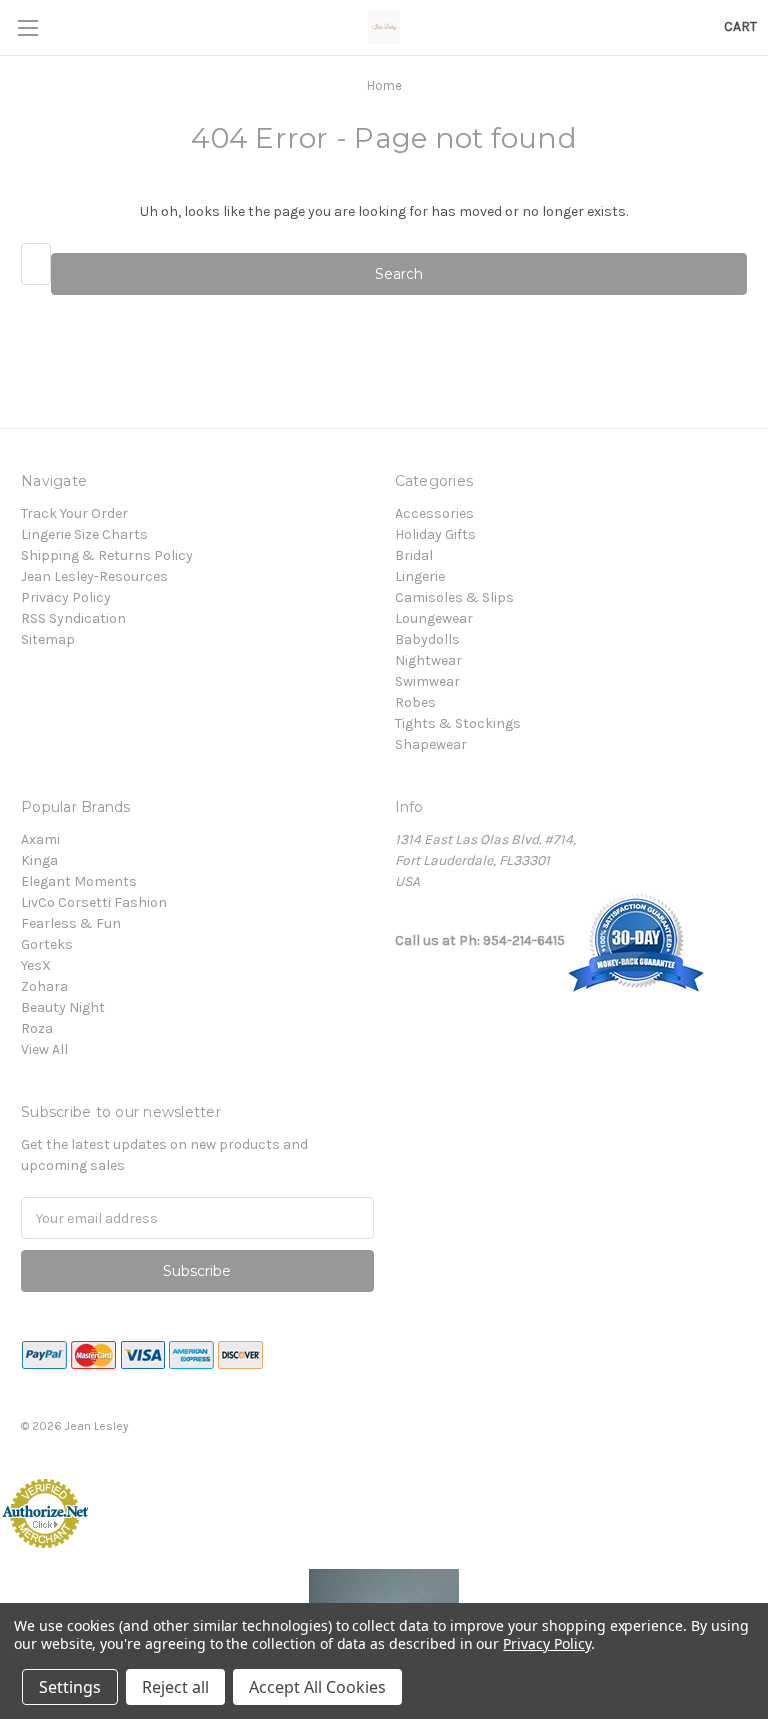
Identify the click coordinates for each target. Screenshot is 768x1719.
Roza (37, 1028)
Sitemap (48, 639)
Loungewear (434, 618)
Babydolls (427, 639)
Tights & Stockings (458, 723)
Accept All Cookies (317, 1687)
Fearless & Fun (71, 923)
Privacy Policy (66, 597)
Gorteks (47, 944)
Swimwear (427, 681)
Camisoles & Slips (454, 597)
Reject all (175, 1687)
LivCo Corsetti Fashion (94, 902)
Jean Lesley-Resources (94, 576)
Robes (415, 702)
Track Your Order (74, 513)
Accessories (434, 513)
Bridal (414, 555)
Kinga (39, 860)
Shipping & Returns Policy (107, 555)
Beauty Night (63, 1007)
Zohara (44, 986)
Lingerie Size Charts (84, 534)
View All (44, 1049)
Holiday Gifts (435, 534)
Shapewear (431, 744)
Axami (40, 839)
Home (384, 85)
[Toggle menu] (27, 27)
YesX (36, 965)
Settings (70, 1687)
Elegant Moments (79, 881)
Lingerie (420, 576)
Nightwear (428, 660)
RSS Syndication (73, 618)
